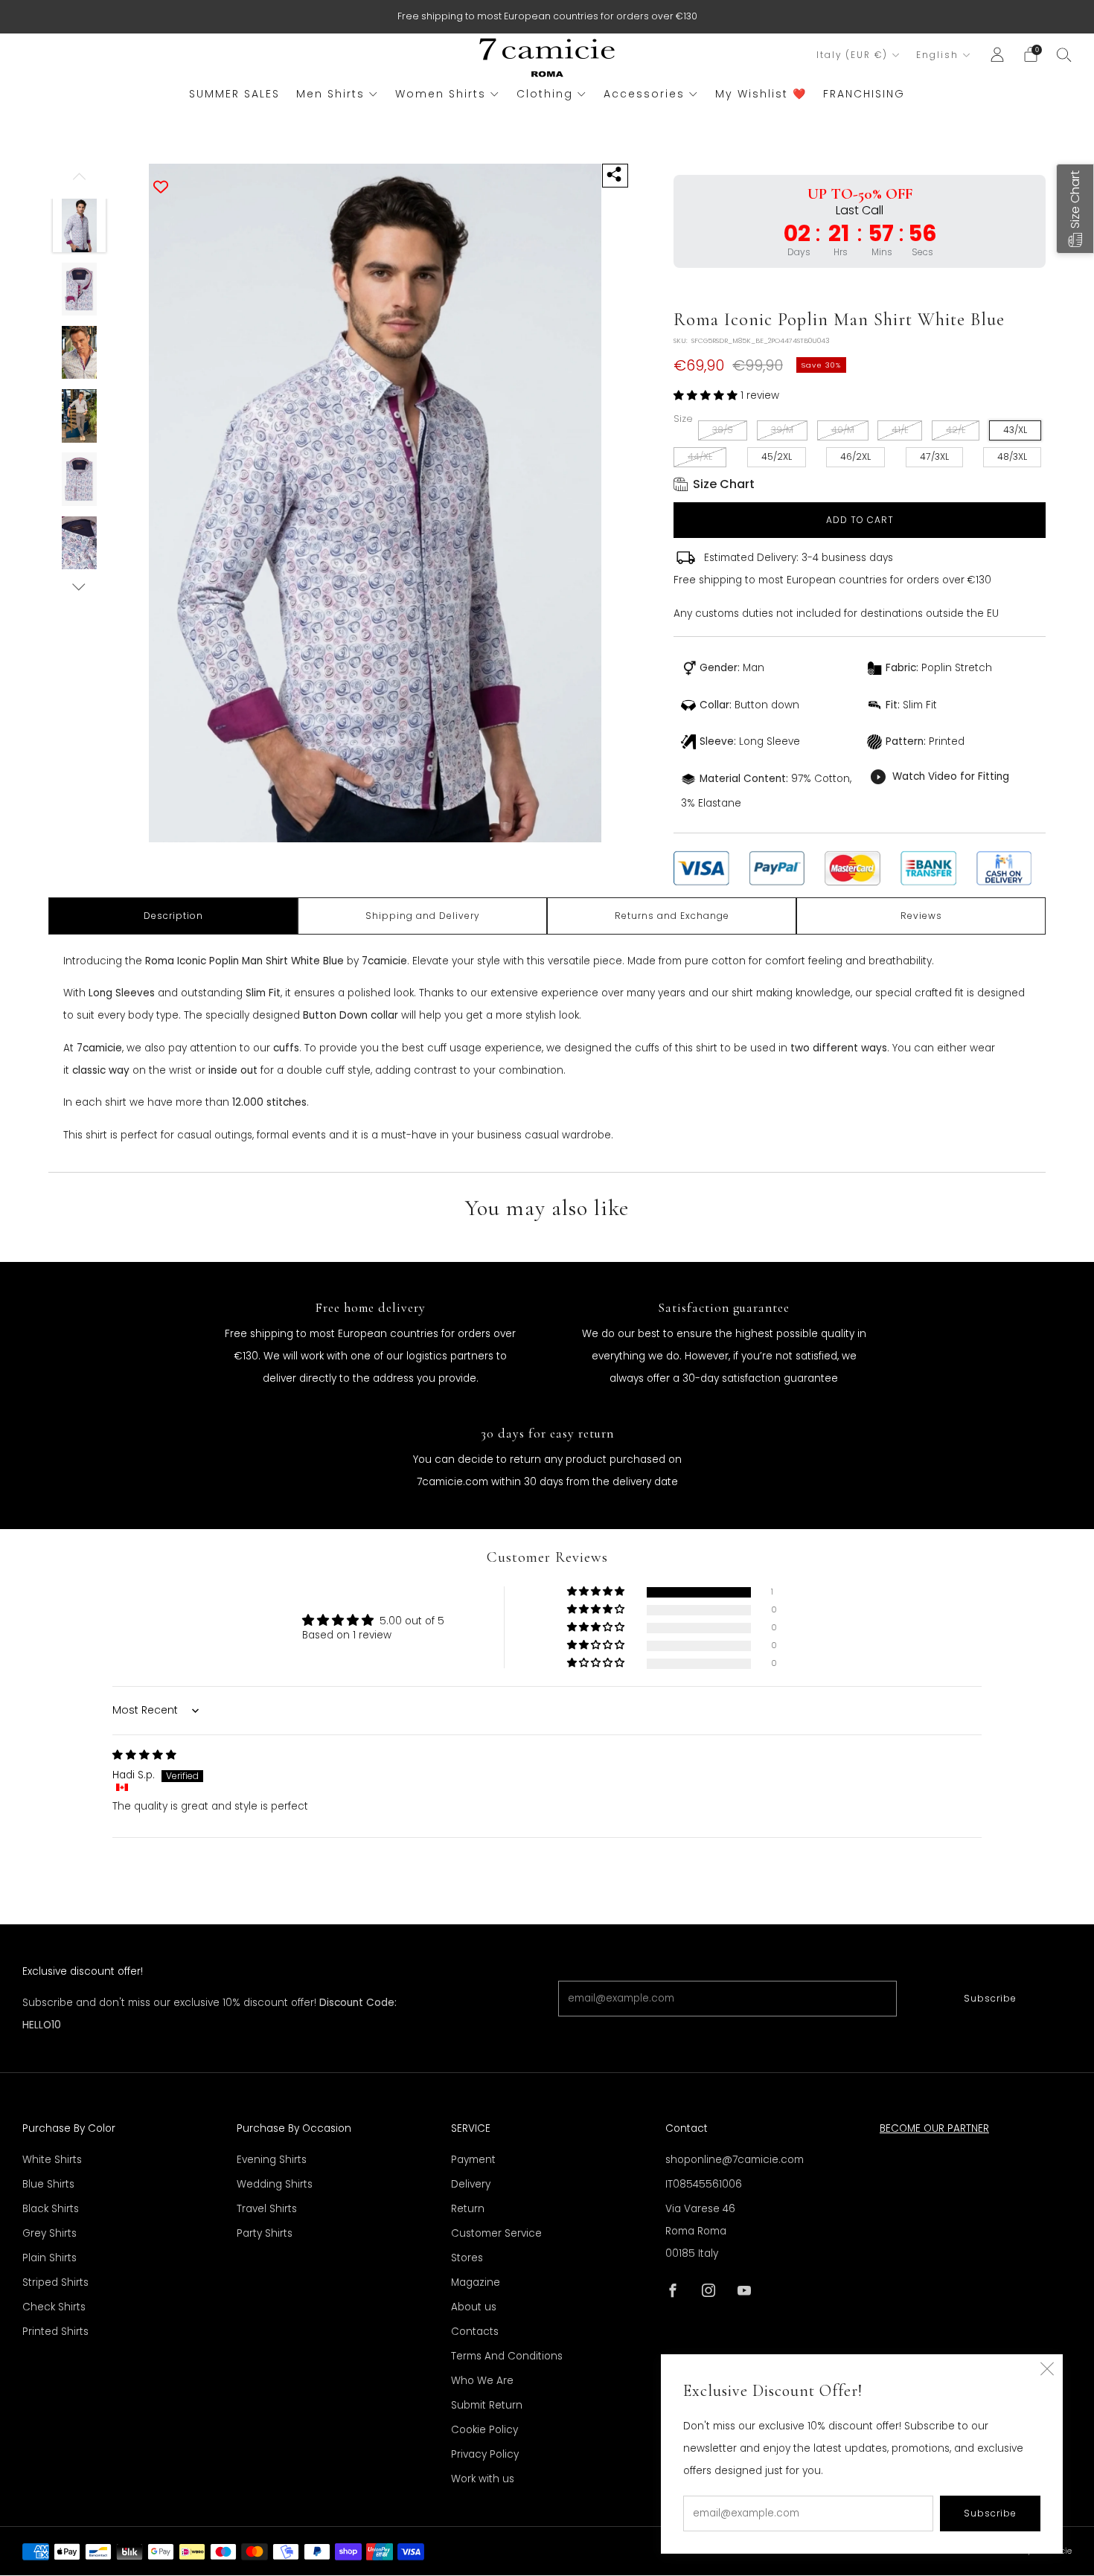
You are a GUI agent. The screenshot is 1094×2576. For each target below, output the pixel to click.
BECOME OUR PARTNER (934, 2128)
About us (474, 2307)
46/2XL (855, 456)
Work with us (483, 2479)
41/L (900, 430)
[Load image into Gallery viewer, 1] (80, 225)
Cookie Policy (484, 2430)
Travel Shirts (267, 2209)
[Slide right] (79, 587)
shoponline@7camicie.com (735, 2160)
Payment (473, 2160)
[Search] (1064, 54)
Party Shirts (265, 2233)
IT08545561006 (704, 2184)
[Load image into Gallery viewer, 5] (80, 479)
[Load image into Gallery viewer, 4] (80, 416)
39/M (782, 430)
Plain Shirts (49, 2258)
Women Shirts (441, 94)
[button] (707, 395)
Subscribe (990, 1998)
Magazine (476, 2282)
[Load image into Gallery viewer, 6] (80, 543)
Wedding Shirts (275, 2184)
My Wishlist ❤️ (761, 94)
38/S (723, 430)
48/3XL (1012, 456)
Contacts (475, 2332)
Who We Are (482, 2381)
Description (173, 916)
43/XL (1015, 430)
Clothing (545, 94)
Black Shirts (51, 2209)
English (937, 55)
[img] (144, 1755)
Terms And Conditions (507, 2356)
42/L (956, 430)
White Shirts (52, 2160)
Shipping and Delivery (423, 916)
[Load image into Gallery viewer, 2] (80, 289)
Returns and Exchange (672, 916)
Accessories (644, 94)
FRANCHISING (864, 94)
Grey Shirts (49, 2233)
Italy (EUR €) (852, 55)
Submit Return (487, 2405)
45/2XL (777, 456)
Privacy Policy (485, 2454)
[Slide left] (79, 182)
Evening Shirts (272, 2160)
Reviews (921, 916)
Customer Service (496, 2233)
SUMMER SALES (234, 94)
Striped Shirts (55, 2282)
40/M (843, 430)
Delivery (471, 2184)
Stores (467, 2258)
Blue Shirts (48, 2184)
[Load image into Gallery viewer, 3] (80, 353)
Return (468, 2209)
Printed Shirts (55, 2332)
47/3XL (934, 456)
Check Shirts (54, 2307)
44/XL (700, 456)
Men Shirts (330, 94)
